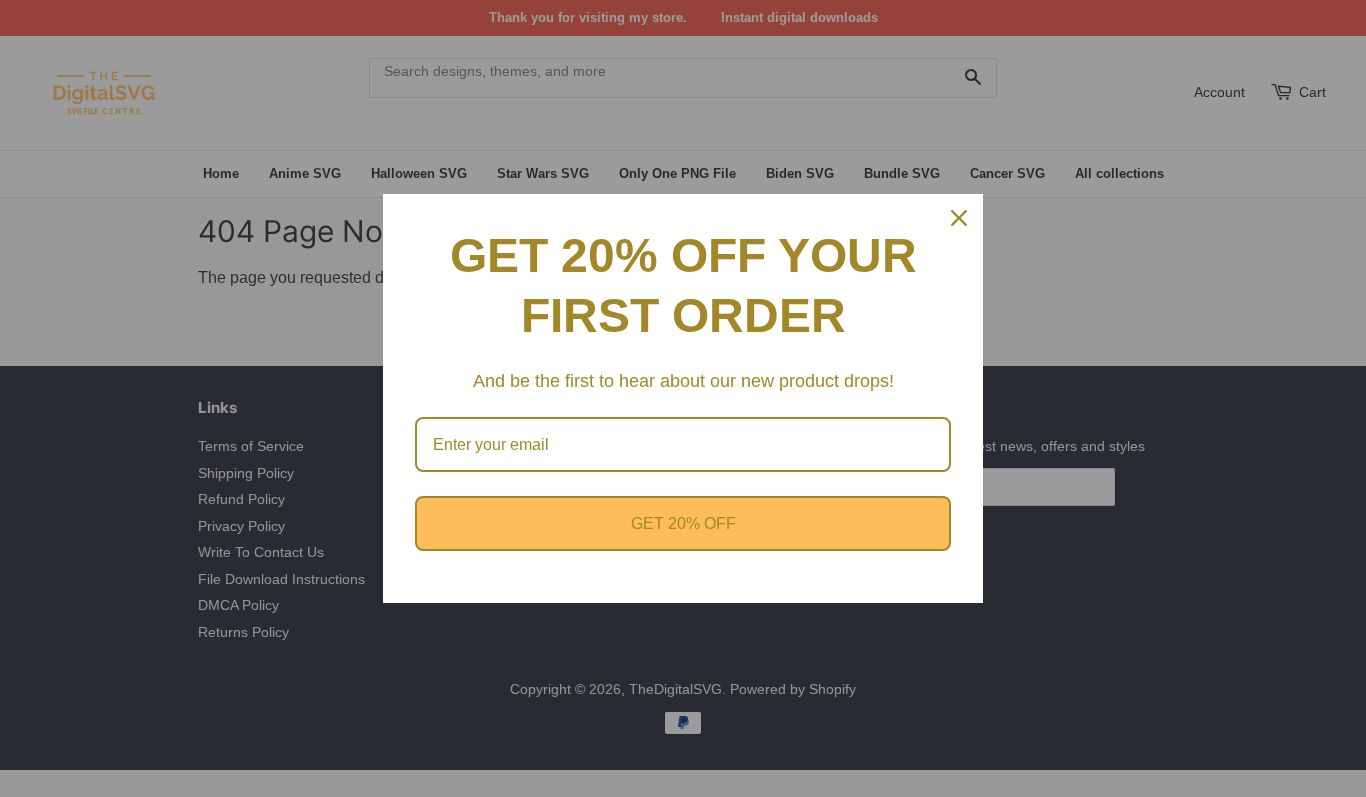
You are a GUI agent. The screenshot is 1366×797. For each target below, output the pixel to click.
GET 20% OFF (683, 523)
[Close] (959, 218)
